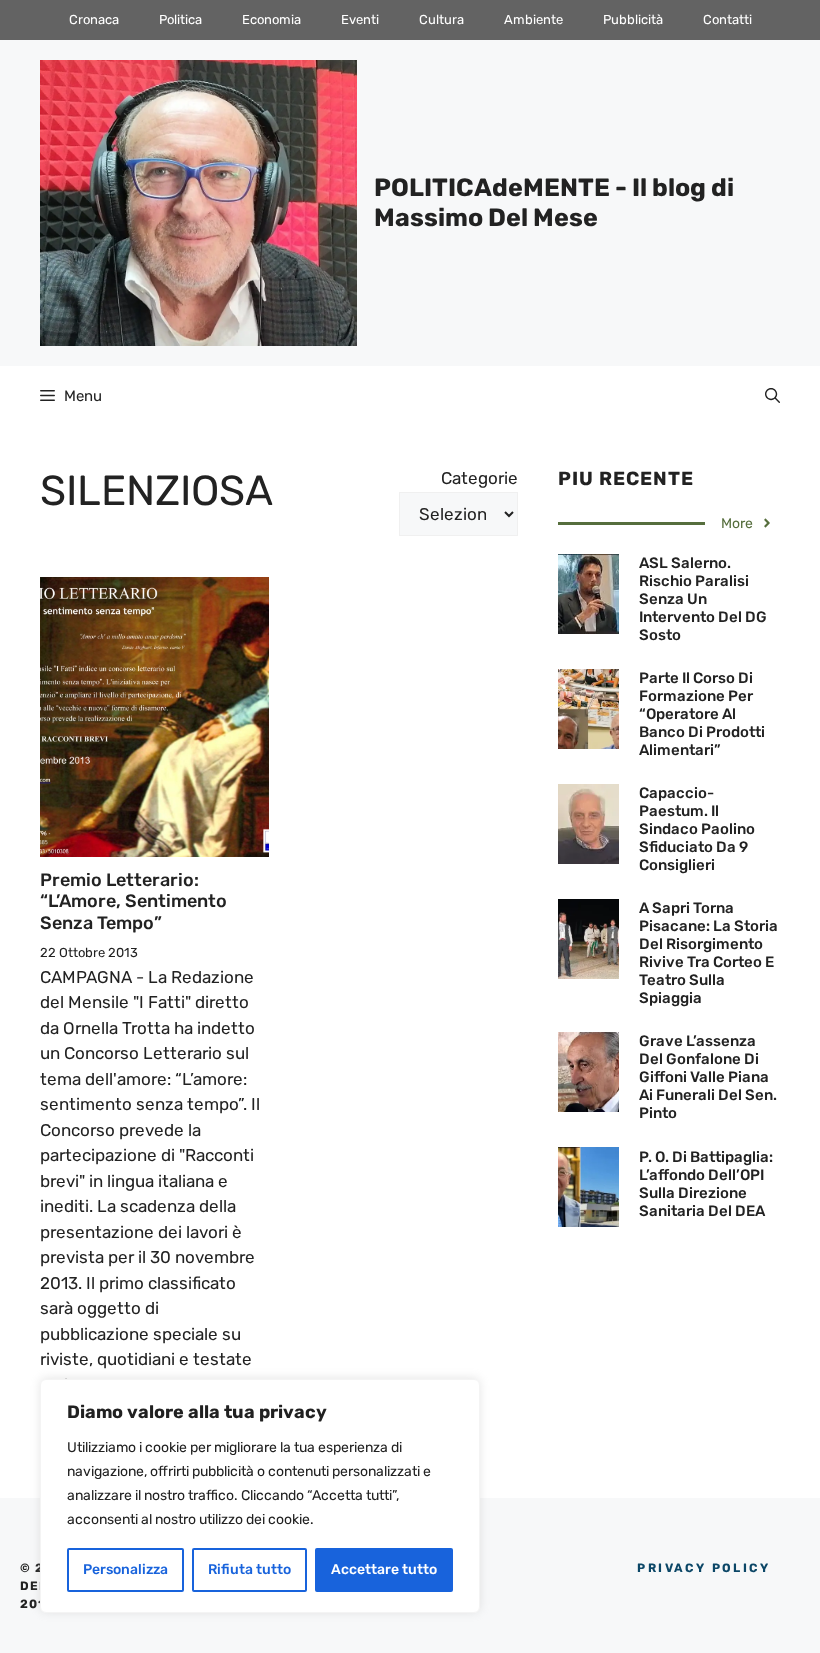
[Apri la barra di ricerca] (772, 396)
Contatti (727, 19)
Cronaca (94, 19)
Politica (180, 19)
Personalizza (125, 1569)
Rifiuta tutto (249, 1569)
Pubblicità (633, 19)
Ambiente (533, 19)
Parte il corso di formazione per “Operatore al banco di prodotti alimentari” (702, 714)
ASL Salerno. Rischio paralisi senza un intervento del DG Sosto (703, 599)
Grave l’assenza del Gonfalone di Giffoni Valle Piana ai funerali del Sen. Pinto (708, 1077)
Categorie (479, 478)
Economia (271, 19)
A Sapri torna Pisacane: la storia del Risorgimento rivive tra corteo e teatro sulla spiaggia (708, 953)
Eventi (360, 19)
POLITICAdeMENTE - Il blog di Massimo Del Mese (554, 202)
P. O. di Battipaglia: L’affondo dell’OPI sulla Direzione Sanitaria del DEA (706, 1184)
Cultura (441, 19)
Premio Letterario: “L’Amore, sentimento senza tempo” (133, 901)
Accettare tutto (384, 1569)
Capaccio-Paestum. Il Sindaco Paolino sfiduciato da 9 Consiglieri (697, 829)
